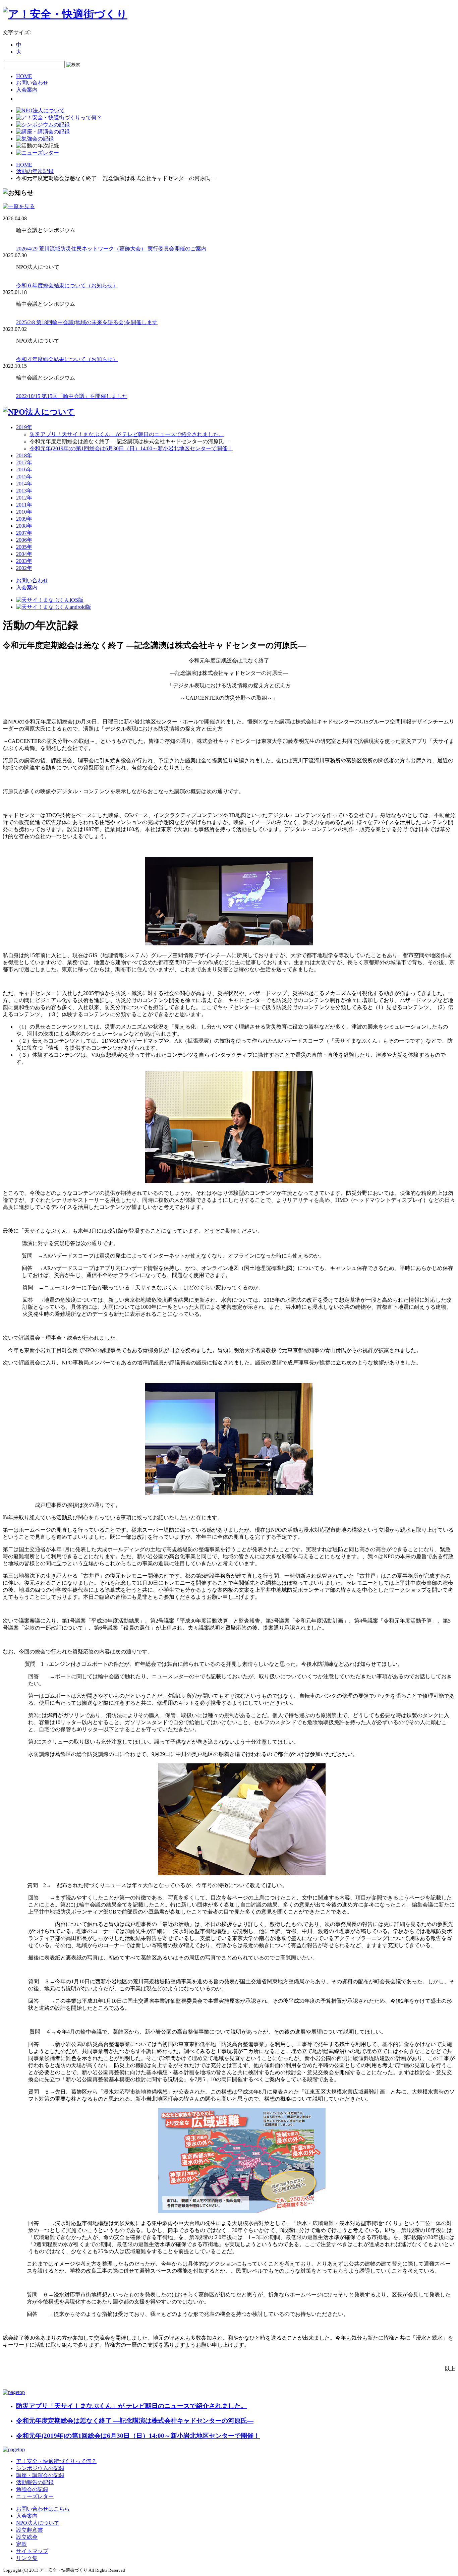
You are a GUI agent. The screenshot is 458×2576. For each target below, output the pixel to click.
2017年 (24, 462)
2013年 (24, 491)
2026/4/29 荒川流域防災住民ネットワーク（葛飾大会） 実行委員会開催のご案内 (111, 249)
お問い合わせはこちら (43, 2509)
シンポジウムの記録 (40, 2468)
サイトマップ (32, 2551)
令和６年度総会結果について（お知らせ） (67, 285)
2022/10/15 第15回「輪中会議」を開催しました (72, 396)
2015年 (24, 477)
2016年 (24, 470)
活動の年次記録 (35, 171)
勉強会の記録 (32, 2489)
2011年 (24, 505)
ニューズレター (35, 2496)
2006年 (24, 540)
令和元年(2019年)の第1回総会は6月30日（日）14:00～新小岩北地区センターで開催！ (131, 448)
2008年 (24, 526)
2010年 (24, 512)
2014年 (24, 484)
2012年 (24, 498)
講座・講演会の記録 (40, 2475)
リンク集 (27, 2558)
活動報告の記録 (35, 2482)
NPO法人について (38, 2523)
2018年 (24, 455)
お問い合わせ (32, 83)
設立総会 (27, 2537)
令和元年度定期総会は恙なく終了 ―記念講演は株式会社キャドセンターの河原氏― (135, 2421)
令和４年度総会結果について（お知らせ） (67, 359)
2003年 (24, 561)
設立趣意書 (30, 2530)
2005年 (24, 547)
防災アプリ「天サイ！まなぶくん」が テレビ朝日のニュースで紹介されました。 (127, 434)
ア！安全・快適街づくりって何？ (56, 2461)
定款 (21, 2544)
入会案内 (27, 90)
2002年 (24, 568)
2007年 (24, 533)
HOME (24, 76)
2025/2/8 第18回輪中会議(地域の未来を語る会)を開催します (87, 322)
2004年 (24, 554)
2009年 (24, 519)
